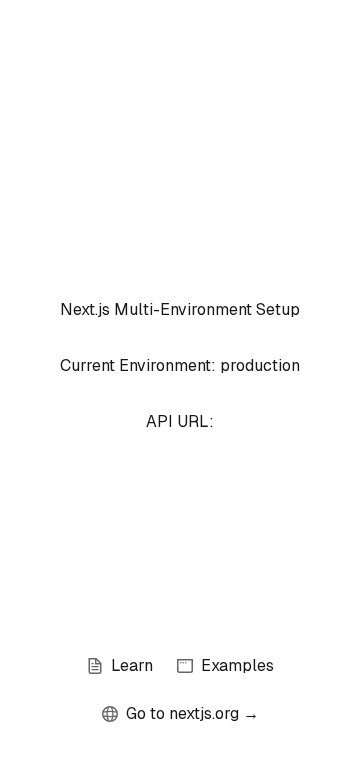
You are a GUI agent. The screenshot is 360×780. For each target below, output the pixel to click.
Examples (237, 665)
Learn (132, 665)
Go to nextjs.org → (192, 713)
